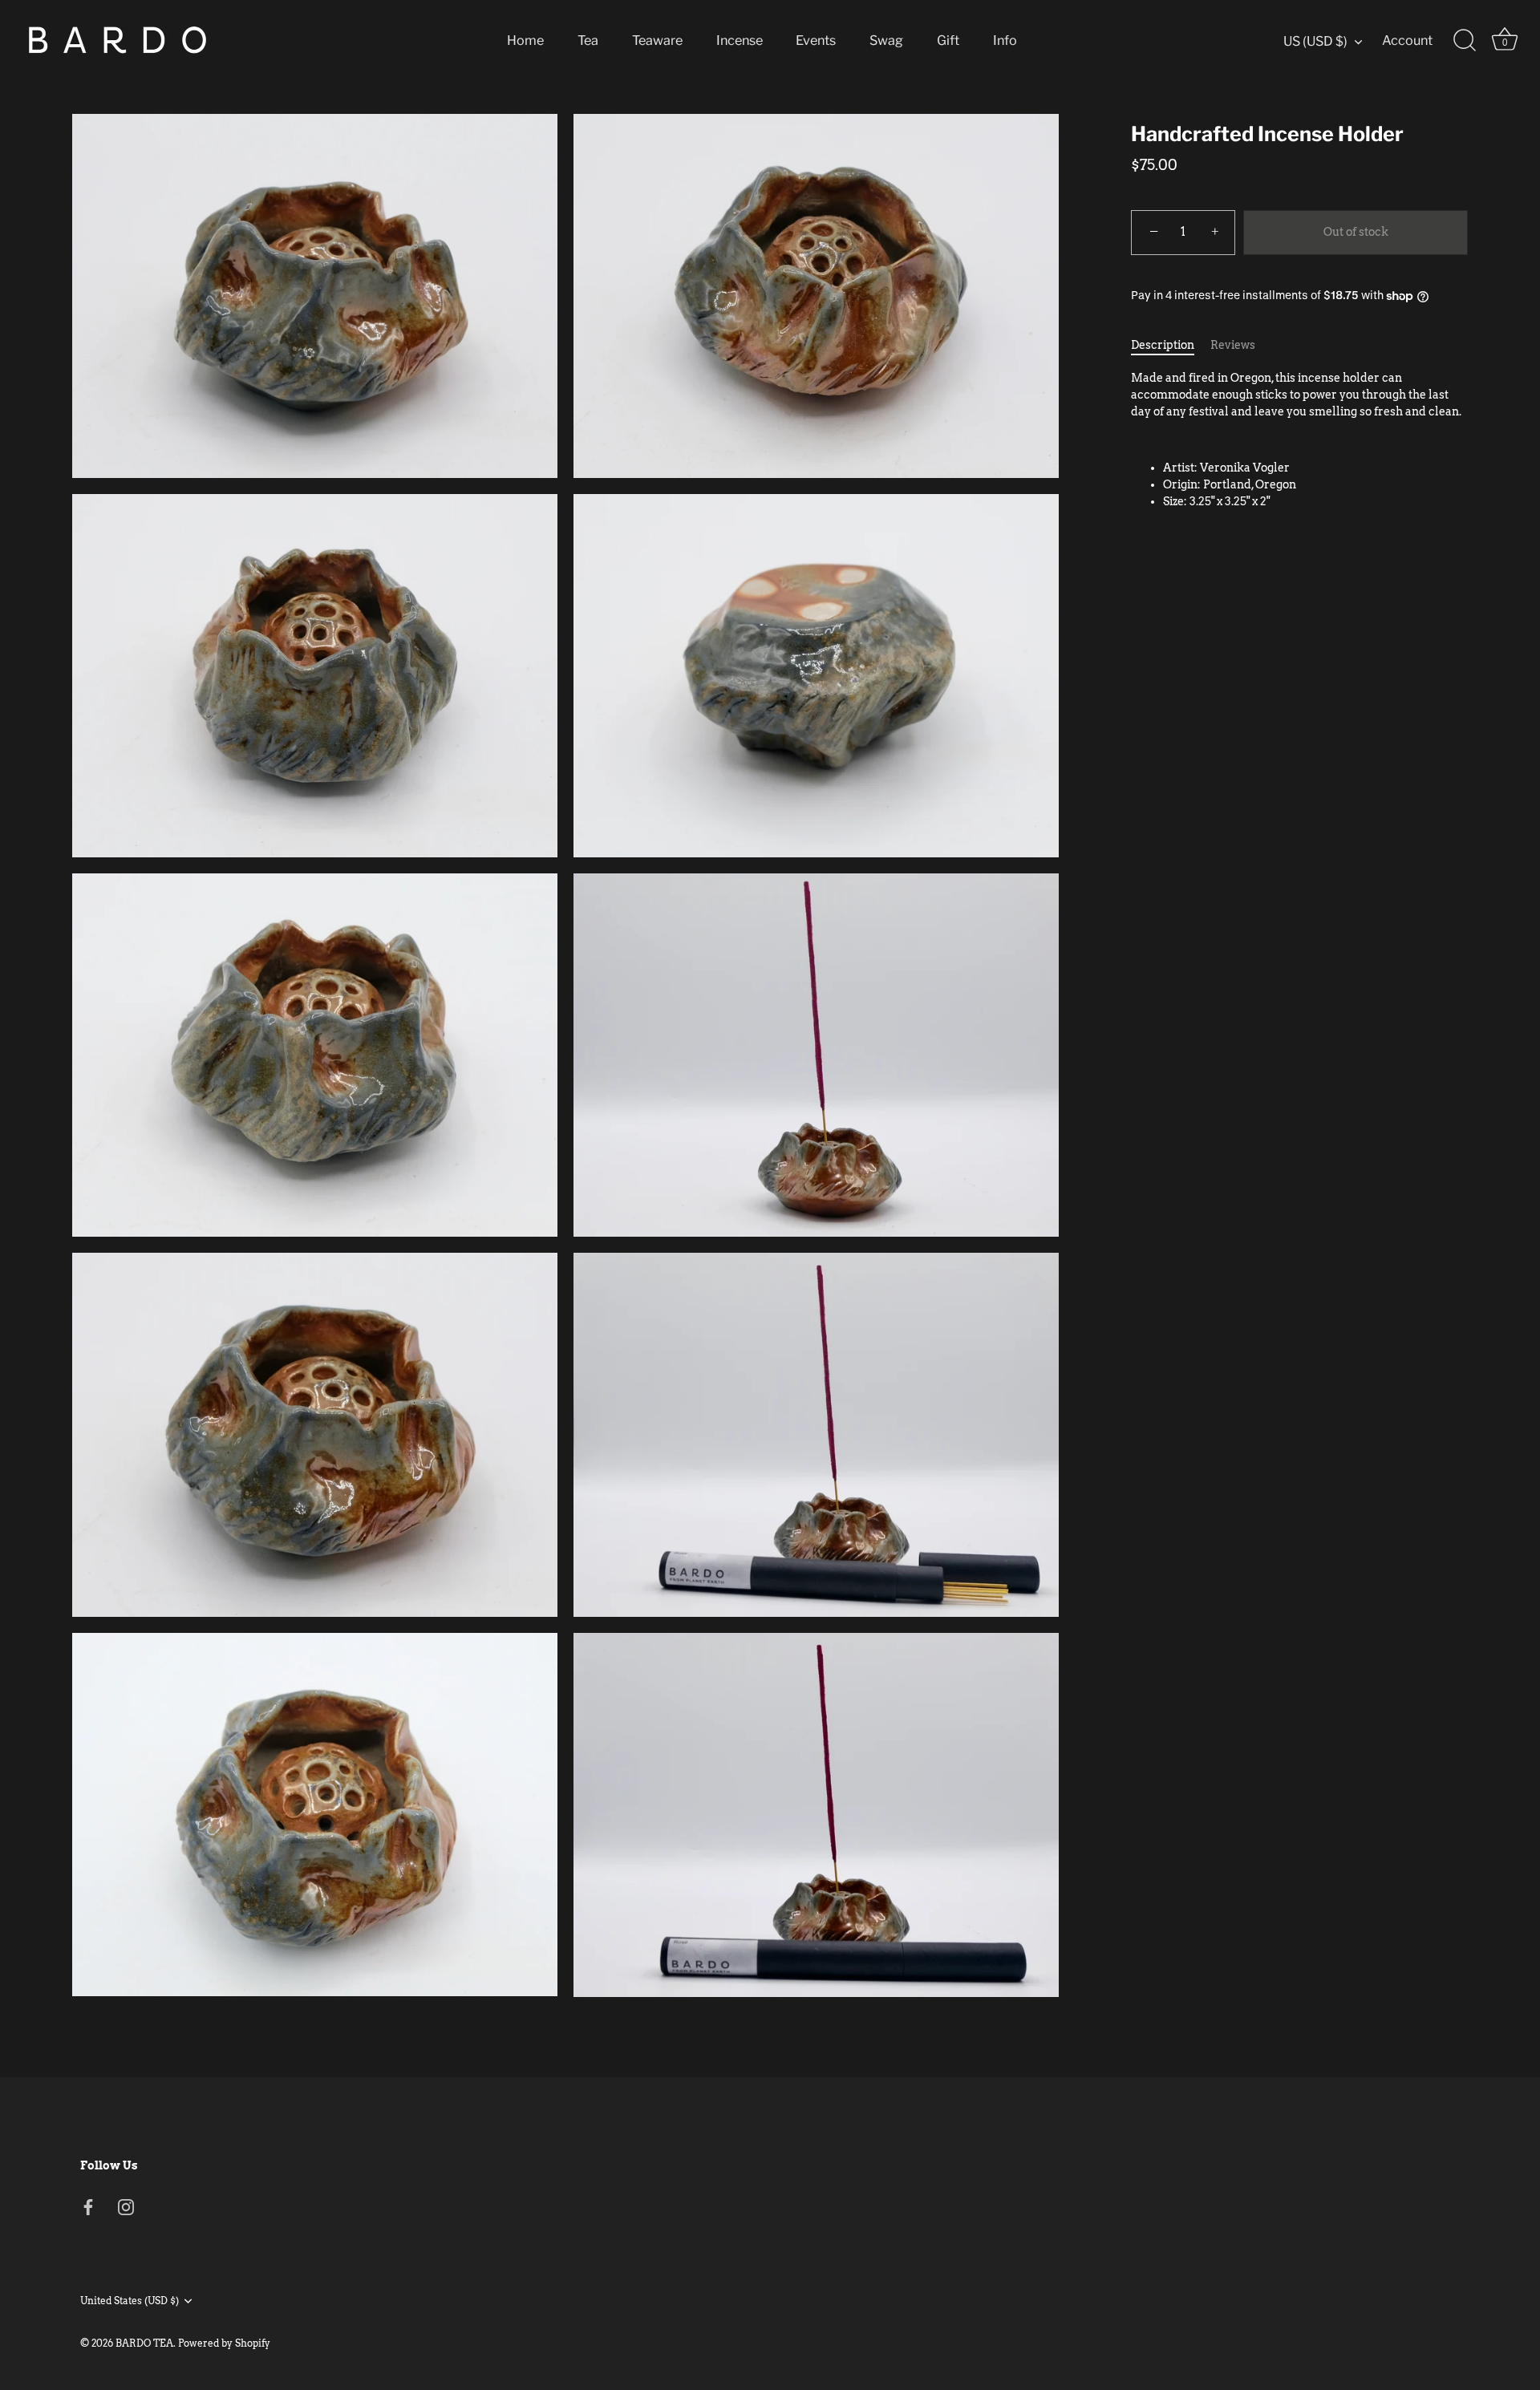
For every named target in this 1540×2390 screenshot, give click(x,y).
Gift (948, 40)
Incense (740, 40)
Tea (588, 40)
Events (816, 40)
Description (1163, 345)
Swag (886, 40)
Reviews (1233, 345)
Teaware (657, 40)
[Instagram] (126, 2206)
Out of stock (1356, 233)
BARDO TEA (144, 2343)
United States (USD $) (130, 2301)
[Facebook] (88, 2206)
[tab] (1171, 345)
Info (1005, 40)
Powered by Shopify (224, 2343)
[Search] (1465, 41)
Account (1407, 40)
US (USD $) (1315, 41)
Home (525, 40)
